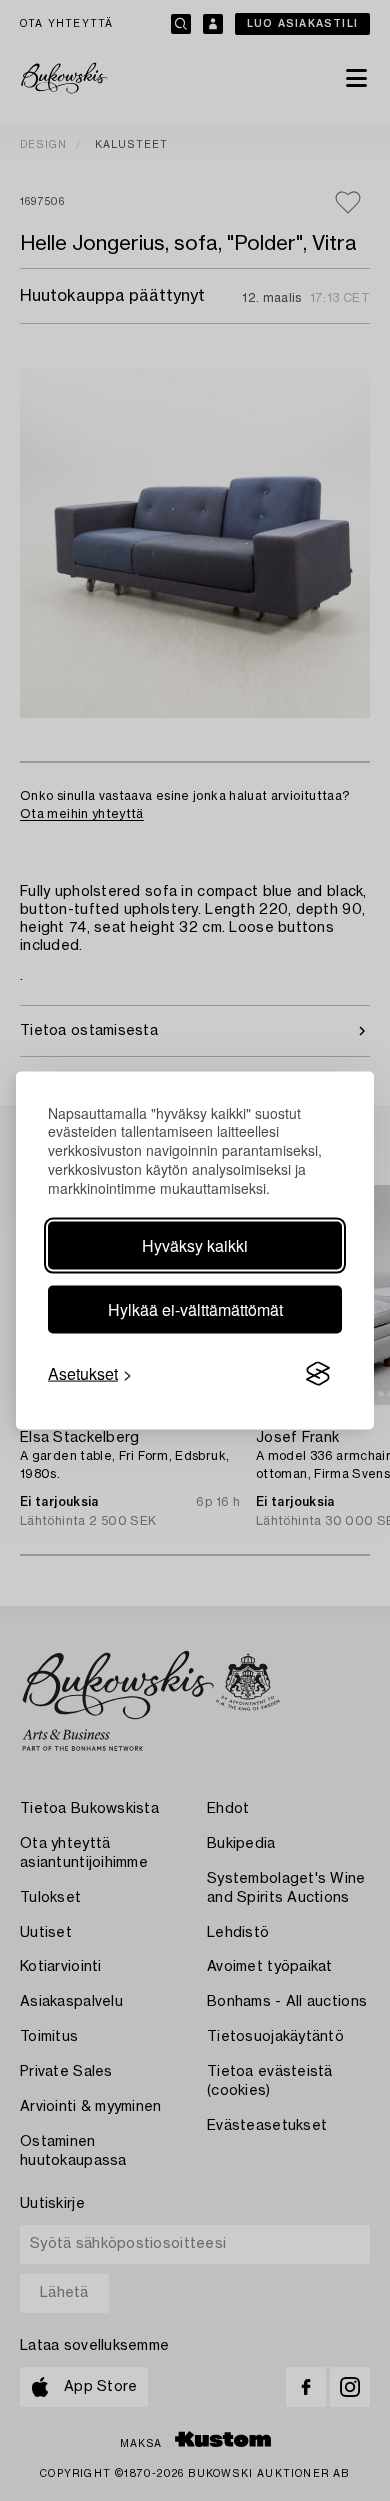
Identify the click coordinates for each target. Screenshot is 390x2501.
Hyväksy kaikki (195, 1245)
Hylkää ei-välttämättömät (195, 1309)
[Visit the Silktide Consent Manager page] (318, 1374)
